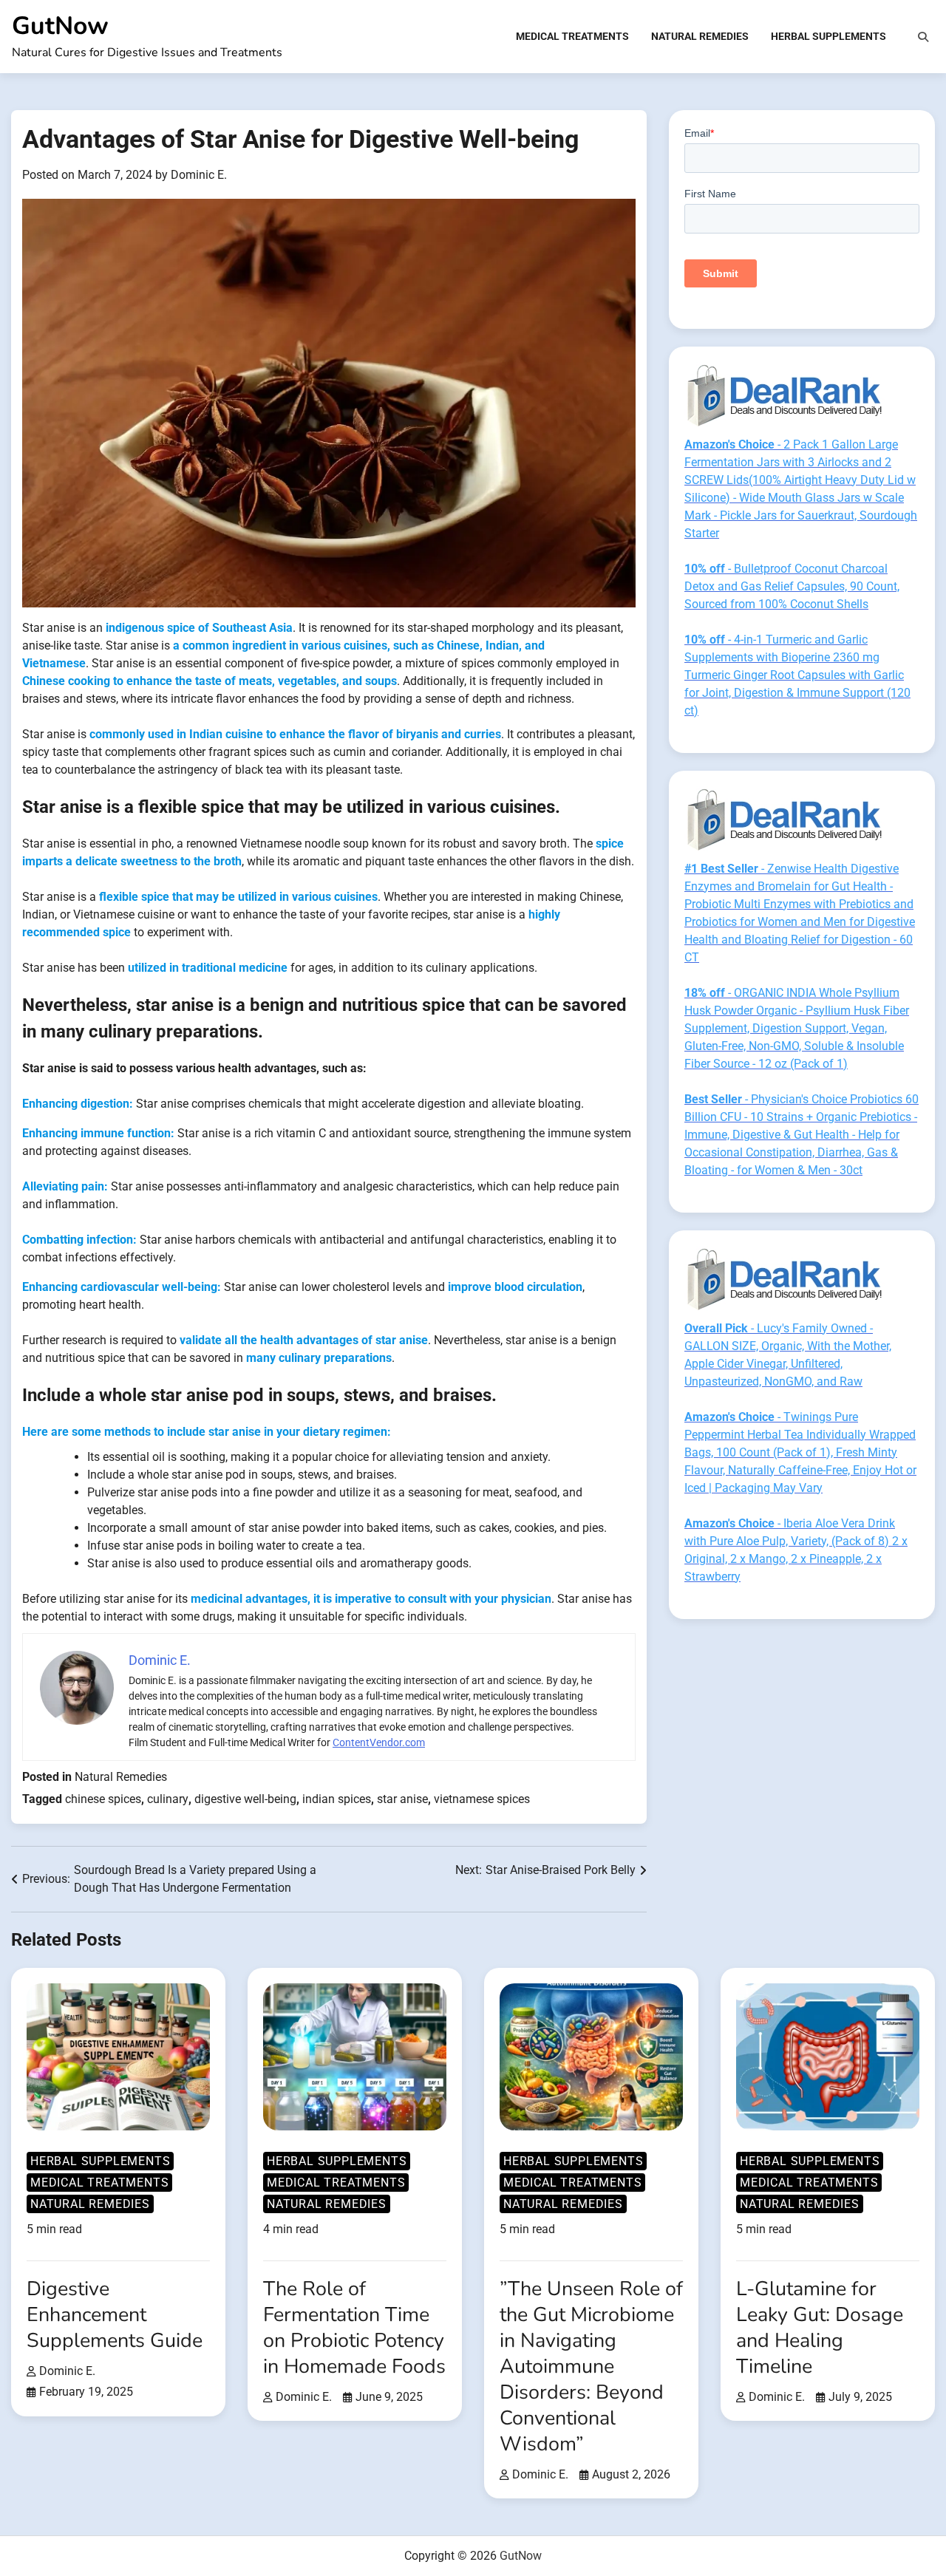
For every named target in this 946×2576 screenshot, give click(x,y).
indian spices (337, 1799)
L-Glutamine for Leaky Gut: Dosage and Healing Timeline (820, 2327)
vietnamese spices (482, 1799)
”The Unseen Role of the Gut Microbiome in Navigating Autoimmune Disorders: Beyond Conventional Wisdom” (591, 2366)
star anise (402, 1799)
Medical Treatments (572, 36)
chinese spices (103, 1799)
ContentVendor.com (379, 1742)
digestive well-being (245, 1799)
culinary (168, 1799)
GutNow (60, 26)
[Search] (923, 37)
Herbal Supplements (828, 36)
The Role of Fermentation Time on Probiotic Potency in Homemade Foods (354, 2327)
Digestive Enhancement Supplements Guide (115, 2314)
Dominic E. (199, 175)
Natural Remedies (700, 36)
